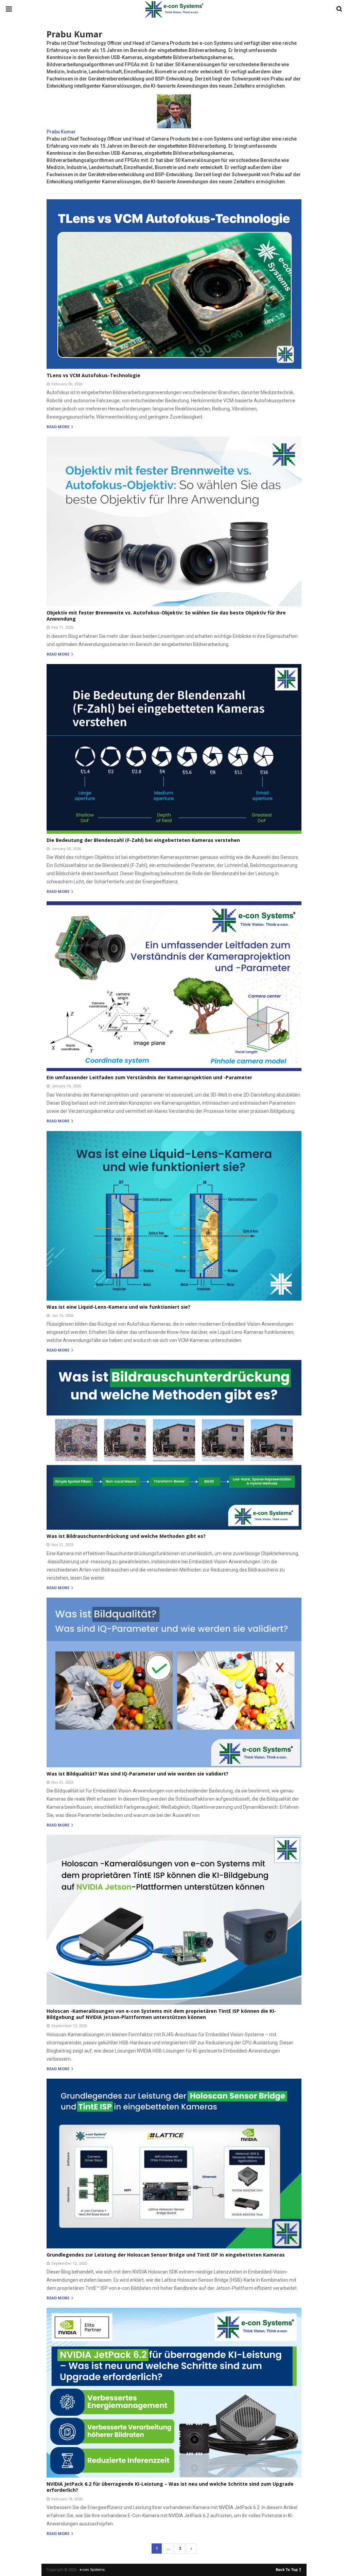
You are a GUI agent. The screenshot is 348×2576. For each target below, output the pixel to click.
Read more (58, 427)
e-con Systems (92, 2570)
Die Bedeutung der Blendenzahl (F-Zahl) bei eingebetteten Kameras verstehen (143, 840)
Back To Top (287, 2569)
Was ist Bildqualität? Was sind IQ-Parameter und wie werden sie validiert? (137, 1774)
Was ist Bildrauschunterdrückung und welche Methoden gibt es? (126, 1536)
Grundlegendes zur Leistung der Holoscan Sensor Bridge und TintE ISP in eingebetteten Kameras (166, 2255)
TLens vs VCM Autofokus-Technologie (93, 375)
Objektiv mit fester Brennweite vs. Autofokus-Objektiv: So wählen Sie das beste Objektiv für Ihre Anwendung (166, 616)
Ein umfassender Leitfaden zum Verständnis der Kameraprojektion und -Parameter (149, 1077)
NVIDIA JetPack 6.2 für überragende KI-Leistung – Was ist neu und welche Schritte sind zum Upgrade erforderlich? (170, 2487)
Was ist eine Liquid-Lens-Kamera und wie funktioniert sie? (118, 1307)
